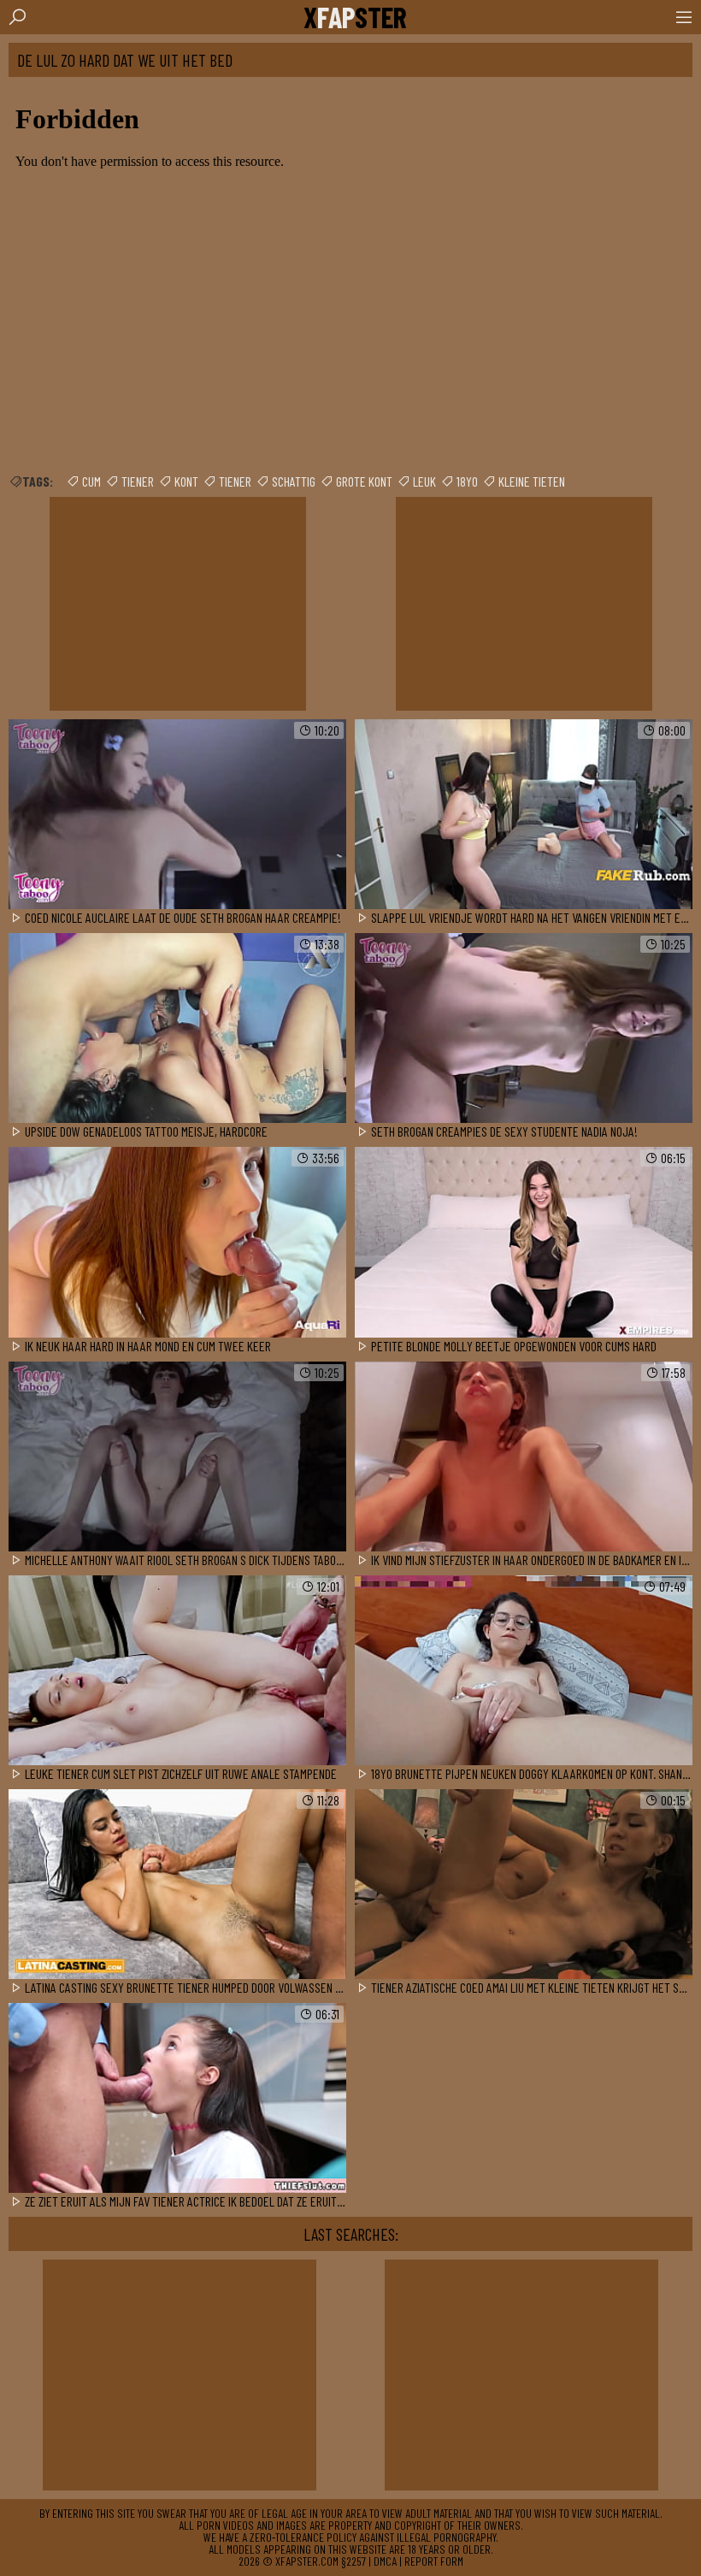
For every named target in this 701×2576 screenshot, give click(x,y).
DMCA (385, 2561)
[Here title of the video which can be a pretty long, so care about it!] (177, 815)
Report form (434, 2561)
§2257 (353, 2561)
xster (355, 17)
